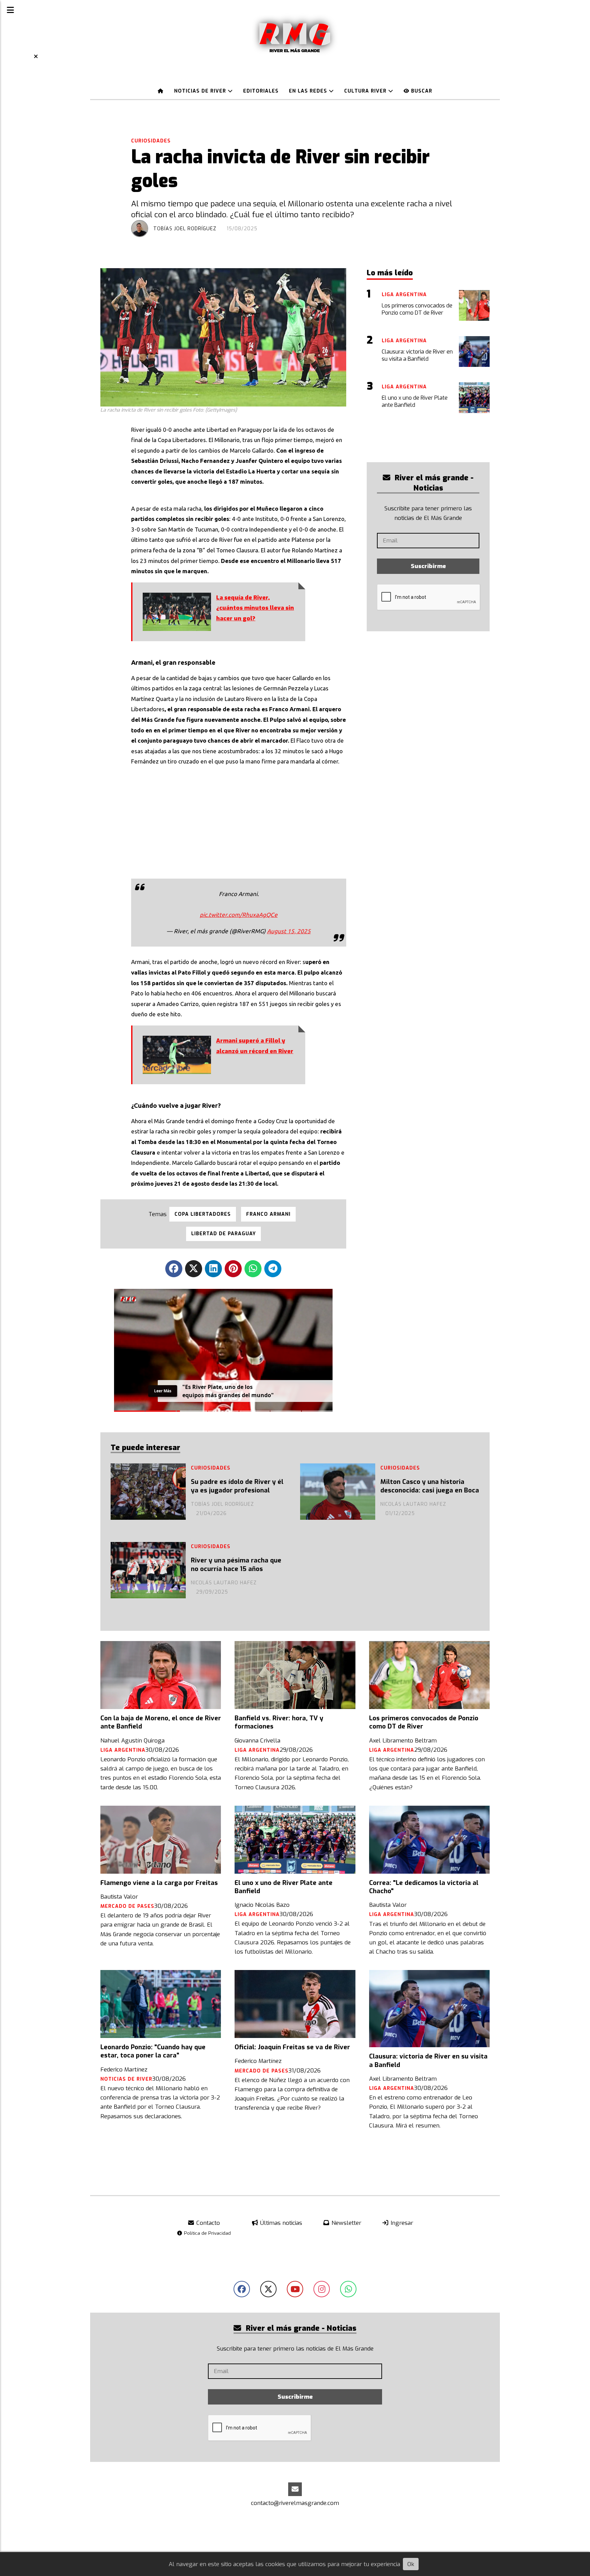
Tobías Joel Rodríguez (185, 229)
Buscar (421, 91)
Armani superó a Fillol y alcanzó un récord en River (255, 1046)
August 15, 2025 (289, 931)
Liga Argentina (123, 1750)
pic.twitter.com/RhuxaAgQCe (239, 915)
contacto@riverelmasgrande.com (295, 2503)
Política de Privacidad (207, 2233)
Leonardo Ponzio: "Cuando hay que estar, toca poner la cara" (153, 2051)
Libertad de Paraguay (223, 1234)
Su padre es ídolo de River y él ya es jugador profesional (237, 1486)
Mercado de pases (127, 1906)
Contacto (207, 2223)
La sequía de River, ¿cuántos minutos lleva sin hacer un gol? (255, 608)
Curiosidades (151, 141)
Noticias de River (201, 91)
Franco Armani (268, 1214)
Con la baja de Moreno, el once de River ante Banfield (161, 1722)
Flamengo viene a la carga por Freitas (159, 1883)
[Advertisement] (239, 821)
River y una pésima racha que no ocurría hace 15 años (236, 1565)
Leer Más (163, 1391)
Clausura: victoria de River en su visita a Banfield (428, 2061)
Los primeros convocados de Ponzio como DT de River (424, 1722)
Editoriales (261, 91)
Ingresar (401, 2223)
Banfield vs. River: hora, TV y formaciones (279, 1722)
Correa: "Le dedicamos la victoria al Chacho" (424, 1887)
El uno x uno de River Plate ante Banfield (284, 1887)
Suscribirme (428, 566)
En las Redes (309, 91)
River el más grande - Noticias (433, 483)
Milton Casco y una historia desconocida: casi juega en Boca (430, 1486)
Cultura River (366, 91)
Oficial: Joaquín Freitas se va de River (292, 2047)
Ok (411, 2564)
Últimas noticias (280, 2223)
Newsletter (346, 2223)
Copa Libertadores (203, 1214)
